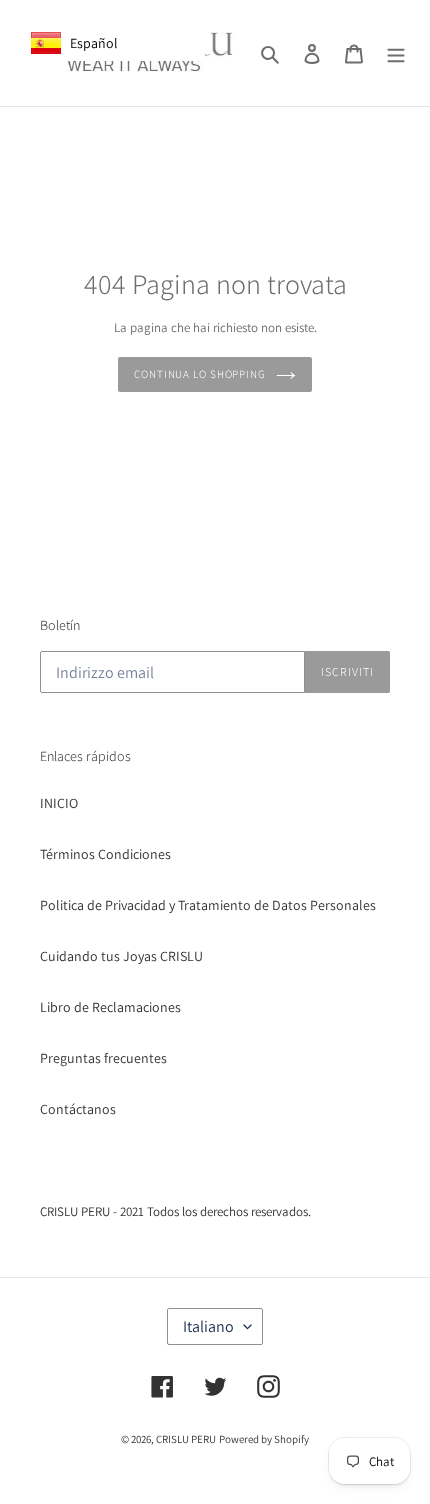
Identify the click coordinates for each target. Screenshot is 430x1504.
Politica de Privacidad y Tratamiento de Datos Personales (208, 905)
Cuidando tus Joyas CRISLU (121, 956)
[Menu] (396, 53)
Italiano (208, 1326)
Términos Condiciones (105, 854)
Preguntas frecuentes (103, 1058)
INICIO (59, 803)
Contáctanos (78, 1109)
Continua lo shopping (200, 374)
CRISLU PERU (186, 1439)
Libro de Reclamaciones (110, 1007)
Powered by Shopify (264, 1439)
